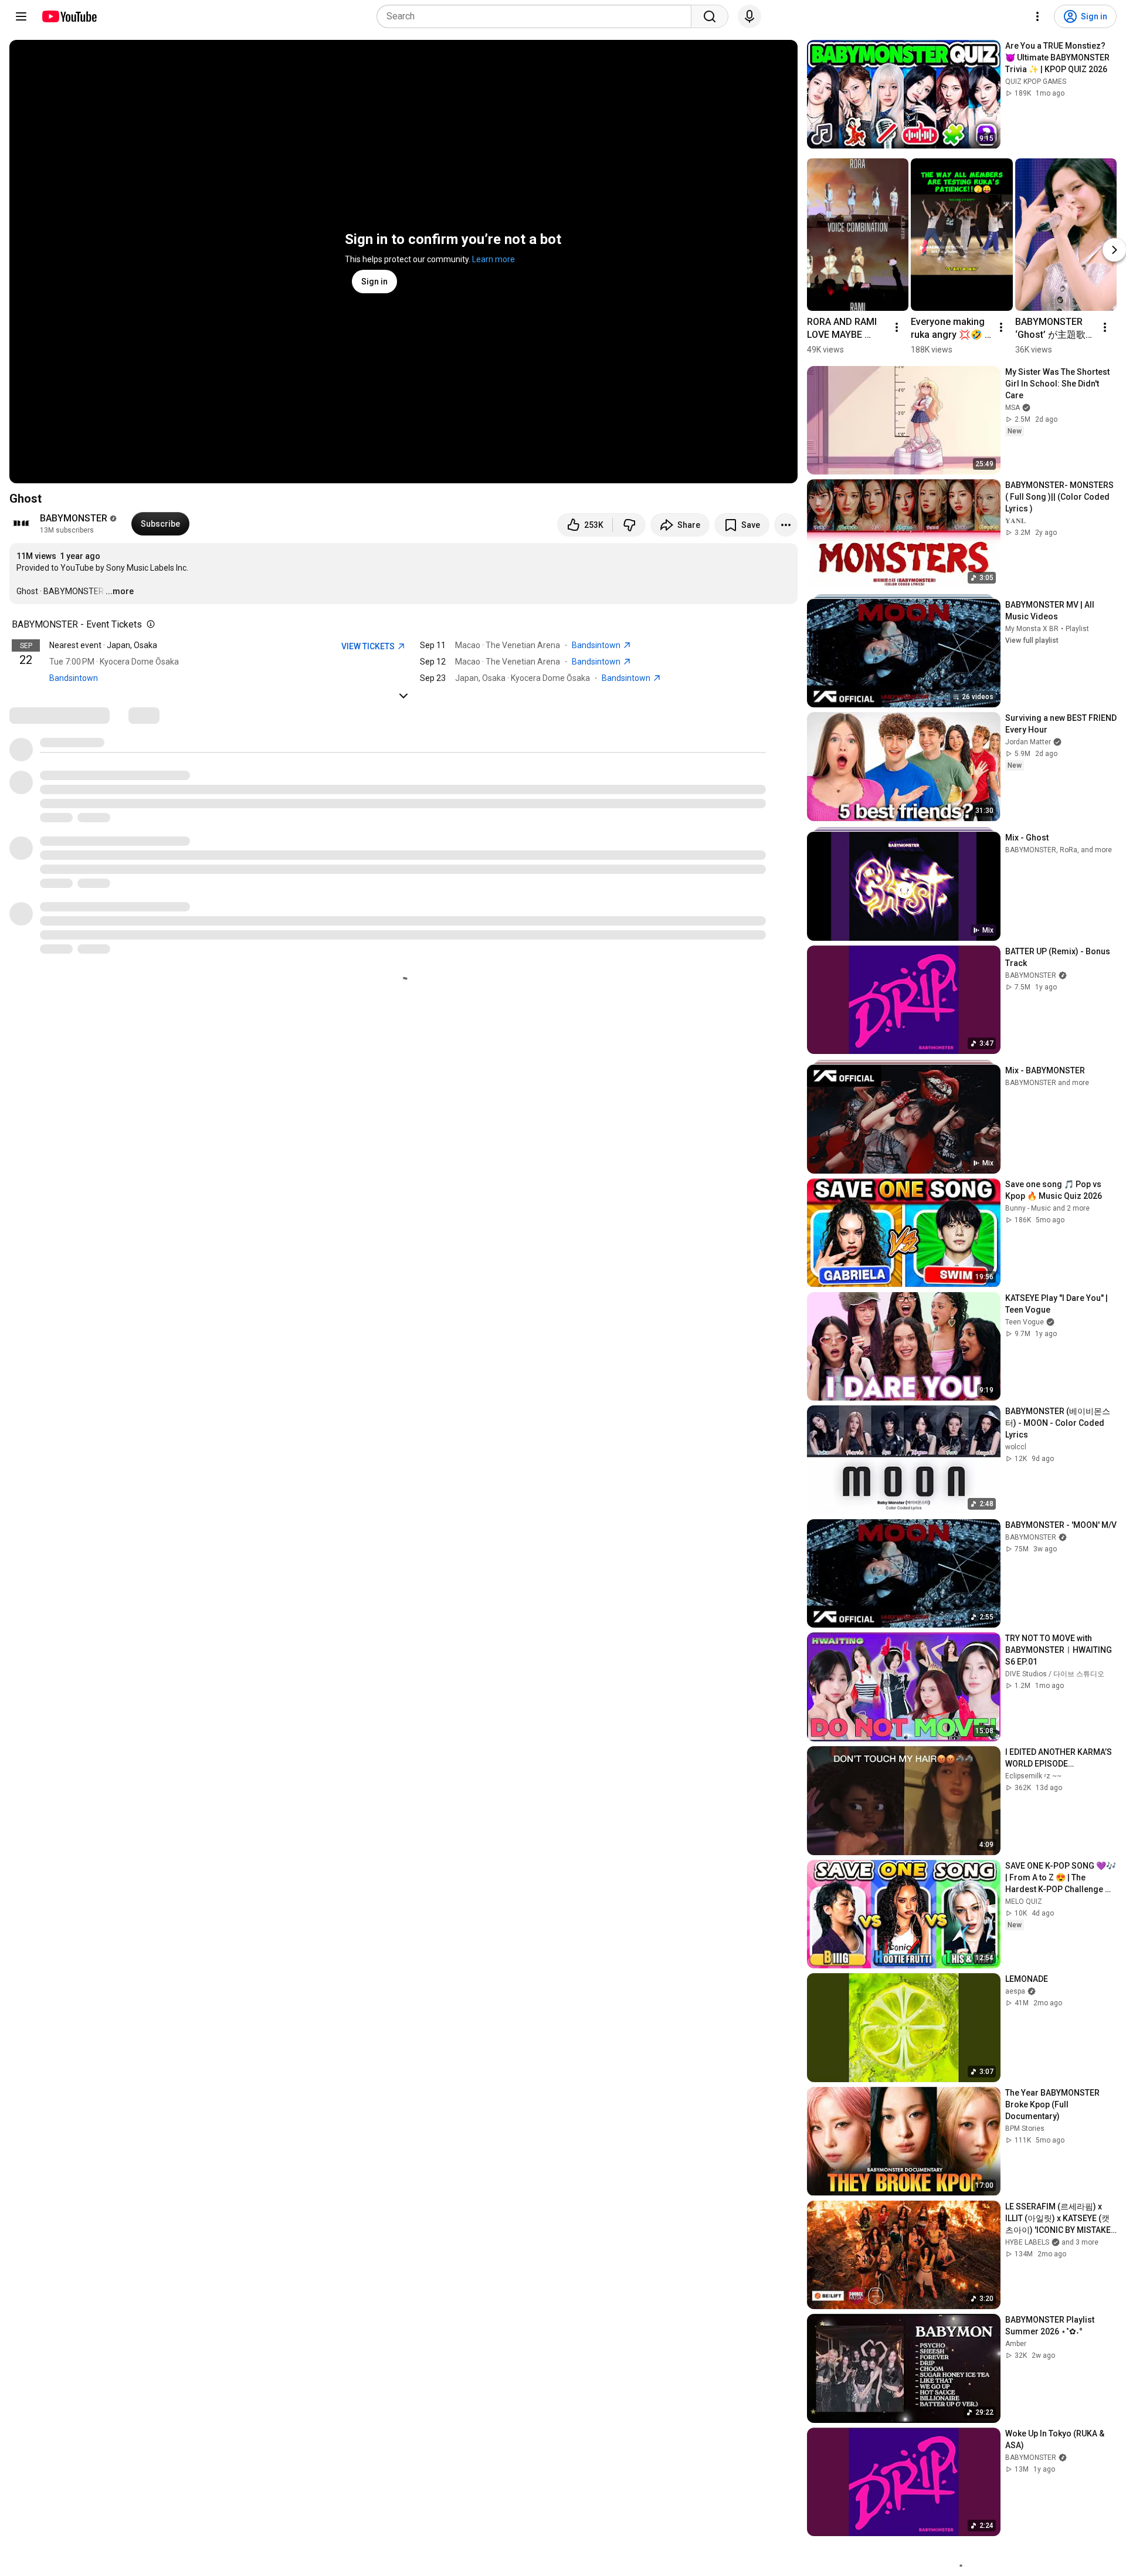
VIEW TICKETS (369, 646)
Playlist (1077, 629)
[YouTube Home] (69, 16)
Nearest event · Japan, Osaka (103, 645)
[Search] (710, 16)
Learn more (494, 259)
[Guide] (21, 16)
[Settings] (1037, 16)
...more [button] (120, 591)
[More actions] (786, 525)
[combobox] (537, 16)
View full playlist (1032, 640)
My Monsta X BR (1032, 629)
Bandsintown (74, 678)
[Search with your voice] (749, 16)
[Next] (1114, 250)
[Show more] (403, 696)
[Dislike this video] (629, 525)
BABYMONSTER (74, 518)
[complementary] (148, 625)
